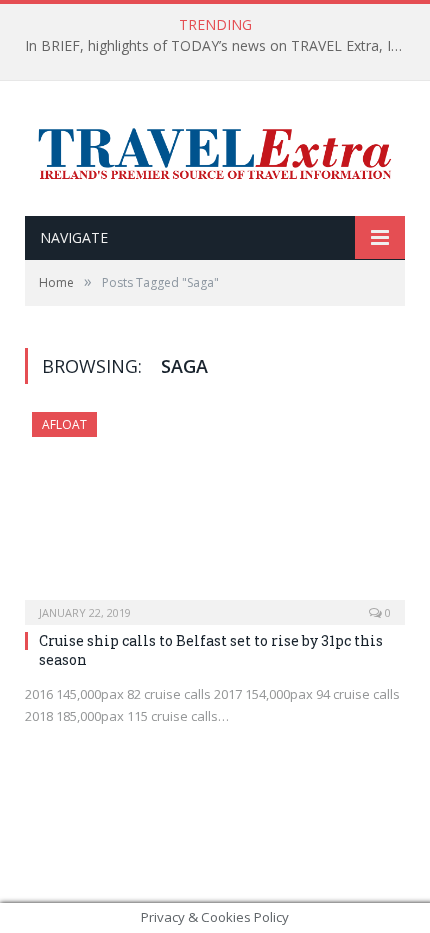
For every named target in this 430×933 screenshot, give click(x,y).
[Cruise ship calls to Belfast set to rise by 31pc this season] (215, 512)
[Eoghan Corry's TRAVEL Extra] (215, 150)
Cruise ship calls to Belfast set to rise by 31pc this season (211, 649)
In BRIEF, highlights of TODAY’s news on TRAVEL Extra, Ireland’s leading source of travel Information (220, 46)
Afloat (64, 424)
